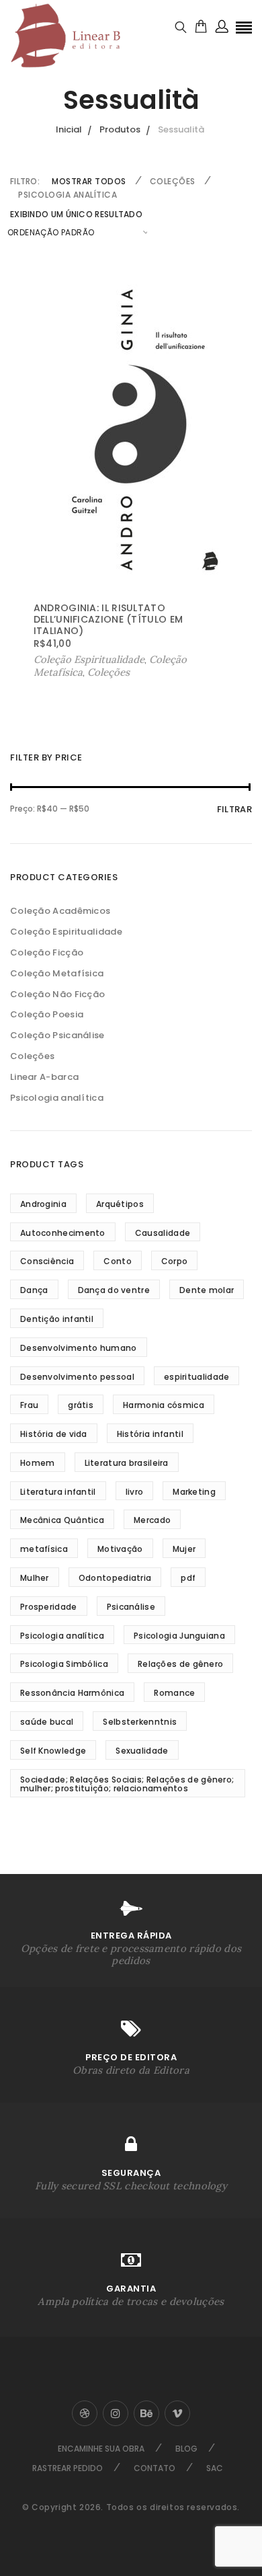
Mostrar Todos (89, 181)
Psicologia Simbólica (64, 1664)
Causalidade (163, 1233)
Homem (38, 1463)
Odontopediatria (115, 1578)
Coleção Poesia (47, 1014)
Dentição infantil (57, 1319)
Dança (34, 1290)
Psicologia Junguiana (179, 1636)
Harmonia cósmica (164, 1405)
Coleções (173, 181)
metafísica (44, 1549)
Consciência (47, 1261)
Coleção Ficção (47, 952)
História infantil (150, 1434)
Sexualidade (142, 1751)
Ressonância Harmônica (72, 1693)
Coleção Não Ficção (57, 994)
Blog (186, 2449)
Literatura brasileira (127, 1463)
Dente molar (207, 1290)
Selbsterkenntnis (140, 1722)
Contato (155, 2468)
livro (135, 1492)
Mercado (152, 1520)
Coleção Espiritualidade (66, 932)
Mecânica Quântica (62, 1520)
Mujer (184, 1549)
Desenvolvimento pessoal (77, 1377)
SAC (215, 2468)
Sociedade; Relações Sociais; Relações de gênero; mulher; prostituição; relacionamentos (127, 1784)
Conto (118, 1261)
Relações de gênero (180, 1664)
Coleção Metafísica (57, 973)
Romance (174, 1693)
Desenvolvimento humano (79, 1348)
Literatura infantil (58, 1492)
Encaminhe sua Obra (101, 2449)
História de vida (54, 1434)
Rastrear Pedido (68, 2468)
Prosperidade (49, 1607)
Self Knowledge (53, 1751)
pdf (188, 1578)
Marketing (194, 1492)
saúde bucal (47, 1722)
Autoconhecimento (63, 1233)
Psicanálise (131, 1607)
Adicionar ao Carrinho (88, 660)
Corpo (175, 1261)
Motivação (120, 1549)
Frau (29, 1405)
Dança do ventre (114, 1290)
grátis (81, 1405)
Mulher (35, 1578)
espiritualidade (197, 1377)
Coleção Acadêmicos (60, 911)
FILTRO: (25, 181)
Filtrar (234, 809)
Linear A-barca (44, 1077)
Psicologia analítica (68, 195)
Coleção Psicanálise (57, 1035)
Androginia (43, 1204)
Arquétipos (120, 1204)
